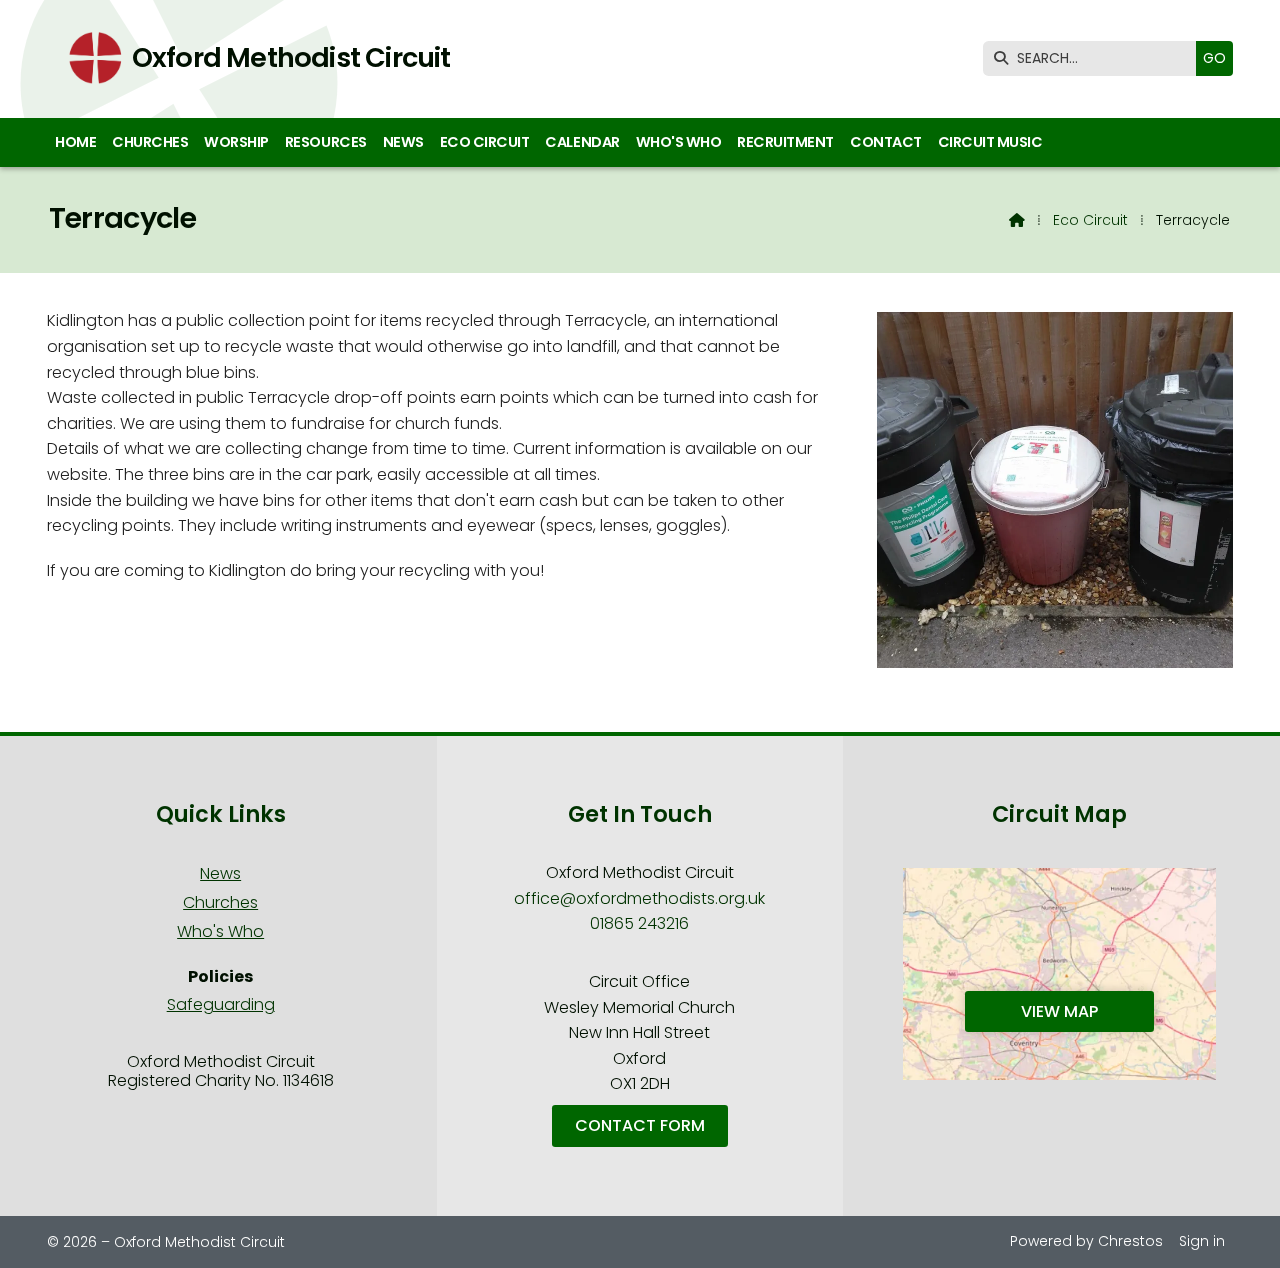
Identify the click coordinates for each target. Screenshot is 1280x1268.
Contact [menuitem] (886, 142)
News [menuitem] (403, 142)
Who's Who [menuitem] (679, 142)
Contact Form (640, 1125)
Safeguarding (221, 1004)
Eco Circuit (1090, 220)
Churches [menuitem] (150, 142)
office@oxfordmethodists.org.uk (639, 898)
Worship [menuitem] (236, 142)
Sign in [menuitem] (1202, 1241)
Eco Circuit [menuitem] (485, 142)
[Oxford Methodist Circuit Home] (89, 59)
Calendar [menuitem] (582, 142)
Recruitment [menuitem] (785, 142)
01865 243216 (639, 923)
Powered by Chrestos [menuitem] (1086, 1241)
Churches (220, 902)
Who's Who (220, 931)
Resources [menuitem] (326, 142)
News (220, 873)
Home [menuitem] (75, 142)
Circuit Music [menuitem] (990, 142)
